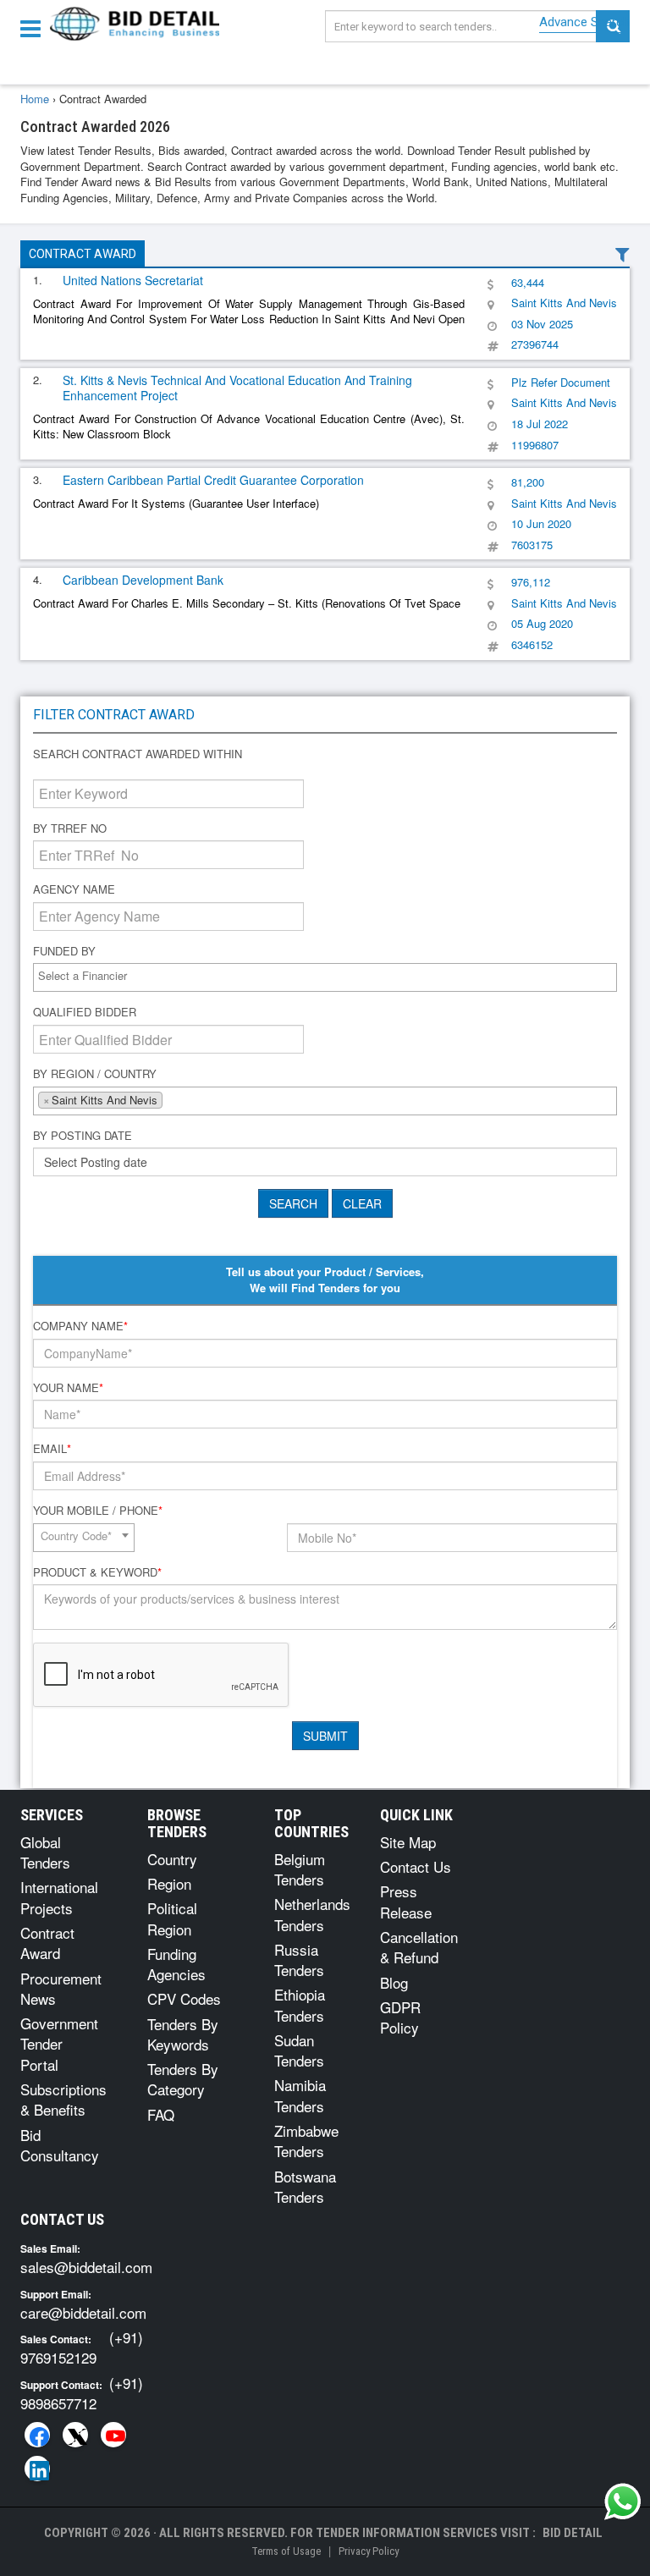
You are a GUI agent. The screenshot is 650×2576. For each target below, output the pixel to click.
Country (172, 1859)
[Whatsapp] (623, 2502)
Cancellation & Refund (419, 1947)
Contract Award (83, 254)
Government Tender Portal (59, 2044)
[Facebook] (37, 2435)
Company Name (80, 1326)
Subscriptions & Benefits (63, 2099)
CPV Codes (184, 1998)
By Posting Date (83, 1136)
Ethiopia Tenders (300, 2004)
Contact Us (416, 1866)
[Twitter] (75, 2435)
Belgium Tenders (300, 1869)
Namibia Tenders (300, 2095)
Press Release (406, 1901)
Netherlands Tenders (312, 1914)
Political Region (172, 1918)
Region (169, 1883)
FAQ (161, 2114)
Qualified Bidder (85, 1012)
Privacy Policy (369, 2551)
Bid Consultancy (60, 2145)
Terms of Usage (286, 2551)
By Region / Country (95, 1074)
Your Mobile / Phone (98, 1511)
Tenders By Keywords (183, 2034)
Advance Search (584, 22)
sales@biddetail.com (86, 2267)
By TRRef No (70, 828)
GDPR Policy (400, 2017)
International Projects (59, 1897)
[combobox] (325, 977)
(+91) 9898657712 (82, 2393)
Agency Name (74, 889)
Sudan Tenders (299, 2050)
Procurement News (61, 1988)
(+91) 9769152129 (82, 2347)
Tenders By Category (183, 2079)
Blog (394, 1982)
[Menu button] (35, 28)
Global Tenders (45, 1852)
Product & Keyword (97, 1572)
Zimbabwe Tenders (306, 2141)
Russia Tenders (299, 1960)
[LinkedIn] (37, 2469)
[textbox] (329, 976)
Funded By (64, 951)
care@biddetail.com (83, 2312)
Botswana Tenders (305, 2186)
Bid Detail (573, 2533)
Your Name (68, 1388)
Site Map (408, 1842)
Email (52, 1449)
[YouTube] (113, 2435)
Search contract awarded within (138, 754)
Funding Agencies (176, 1964)
